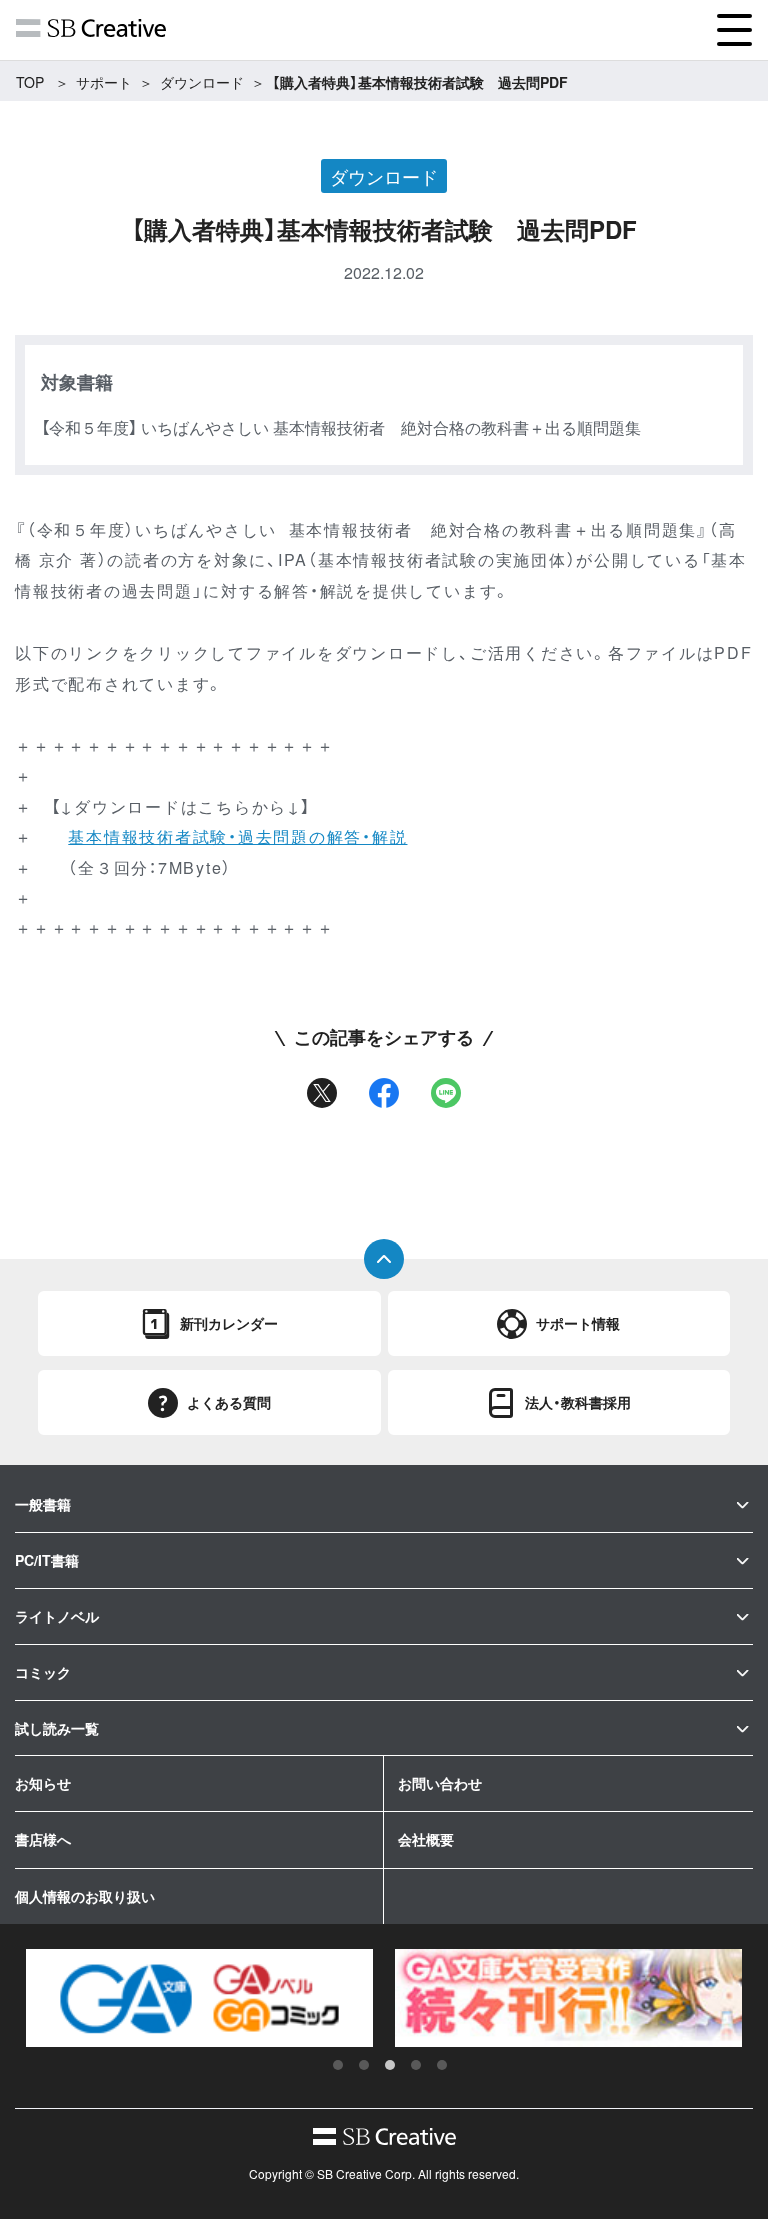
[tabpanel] (199, 1998)
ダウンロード (202, 82)
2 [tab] (364, 2065)
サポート (104, 82)
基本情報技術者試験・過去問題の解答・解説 (237, 836)
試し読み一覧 (57, 1728)
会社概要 (426, 1839)
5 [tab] (442, 2065)
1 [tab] (338, 2065)
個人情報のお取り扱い (85, 1896)
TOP (30, 82)
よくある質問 (229, 1402)
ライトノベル (57, 1616)
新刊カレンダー (229, 1323)
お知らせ (43, 1783)
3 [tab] (390, 2065)
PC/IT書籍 (47, 1560)
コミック (43, 1672)
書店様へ (43, 1839)
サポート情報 (578, 1323)
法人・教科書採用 (578, 1402)
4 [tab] (416, 2065)
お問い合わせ (440, 1783)
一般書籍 (43, 1504)
